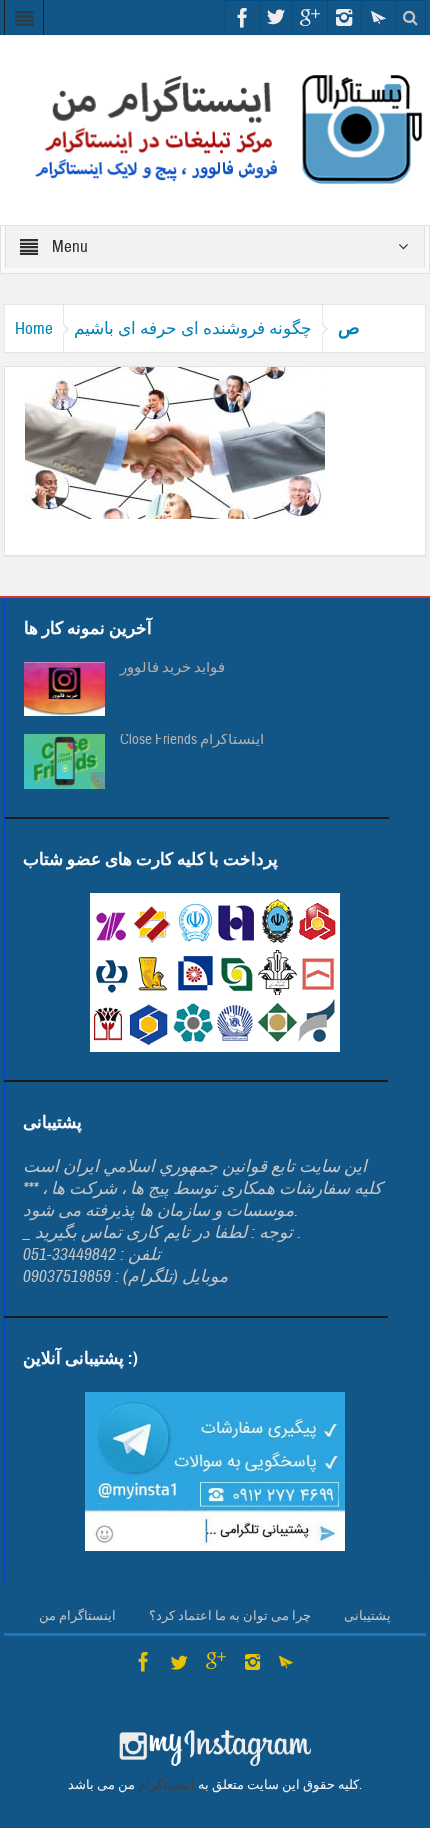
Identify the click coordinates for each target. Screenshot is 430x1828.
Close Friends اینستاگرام (192, 740)
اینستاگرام (166, 1785)
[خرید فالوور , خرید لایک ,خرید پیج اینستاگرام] (214, 129)
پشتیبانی (367, 1616)
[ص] (175, 441)
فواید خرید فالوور (172, 668)
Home (34, 328)
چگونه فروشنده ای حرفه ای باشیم (193, 328)
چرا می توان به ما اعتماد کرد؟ (230, 1616)
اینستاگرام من (77, 1616)
